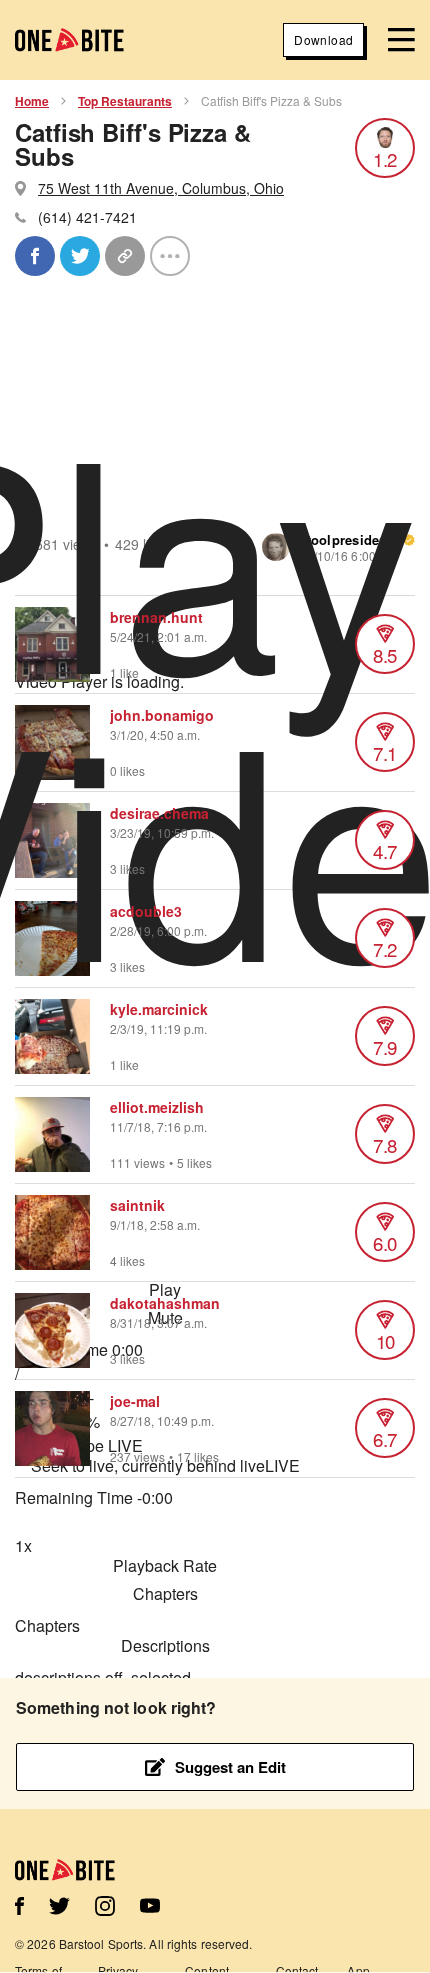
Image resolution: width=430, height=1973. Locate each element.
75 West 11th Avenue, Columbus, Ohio (161, 188)
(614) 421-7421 (87, 217)
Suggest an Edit (230, 1767)
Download (323, 39)
